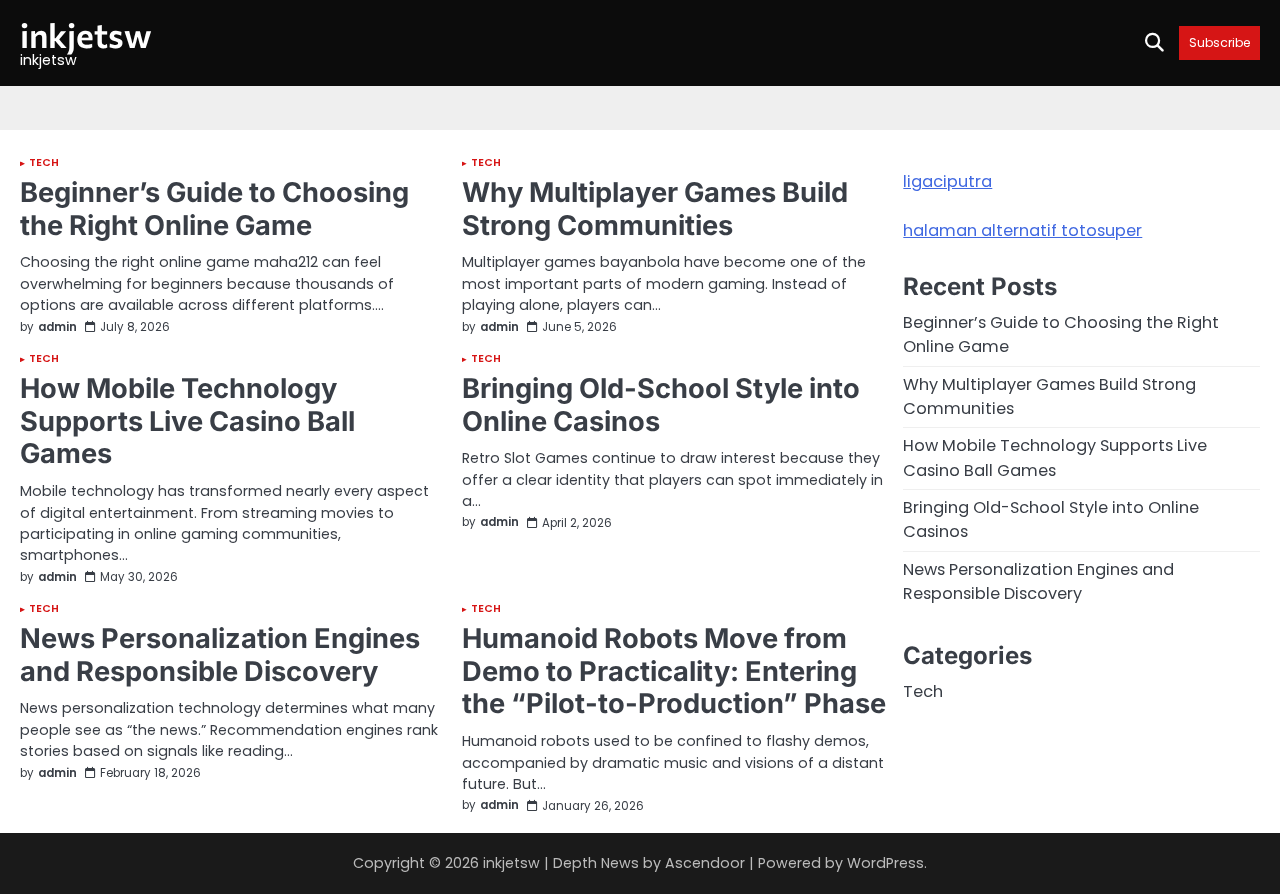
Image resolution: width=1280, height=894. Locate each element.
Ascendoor (705, 863)
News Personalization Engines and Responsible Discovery (220, 655)
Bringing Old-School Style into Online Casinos (661, 405)
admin (57, 328)
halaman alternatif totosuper (1022, 230)
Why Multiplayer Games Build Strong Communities (655, 209)
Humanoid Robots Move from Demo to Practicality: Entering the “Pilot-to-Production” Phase (674, 671)
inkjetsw (86, 34)
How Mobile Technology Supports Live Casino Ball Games (187, 421)
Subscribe (1219, 42)
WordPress (885, 863)
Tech (44, 163)
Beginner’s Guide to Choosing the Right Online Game (214, 209)
